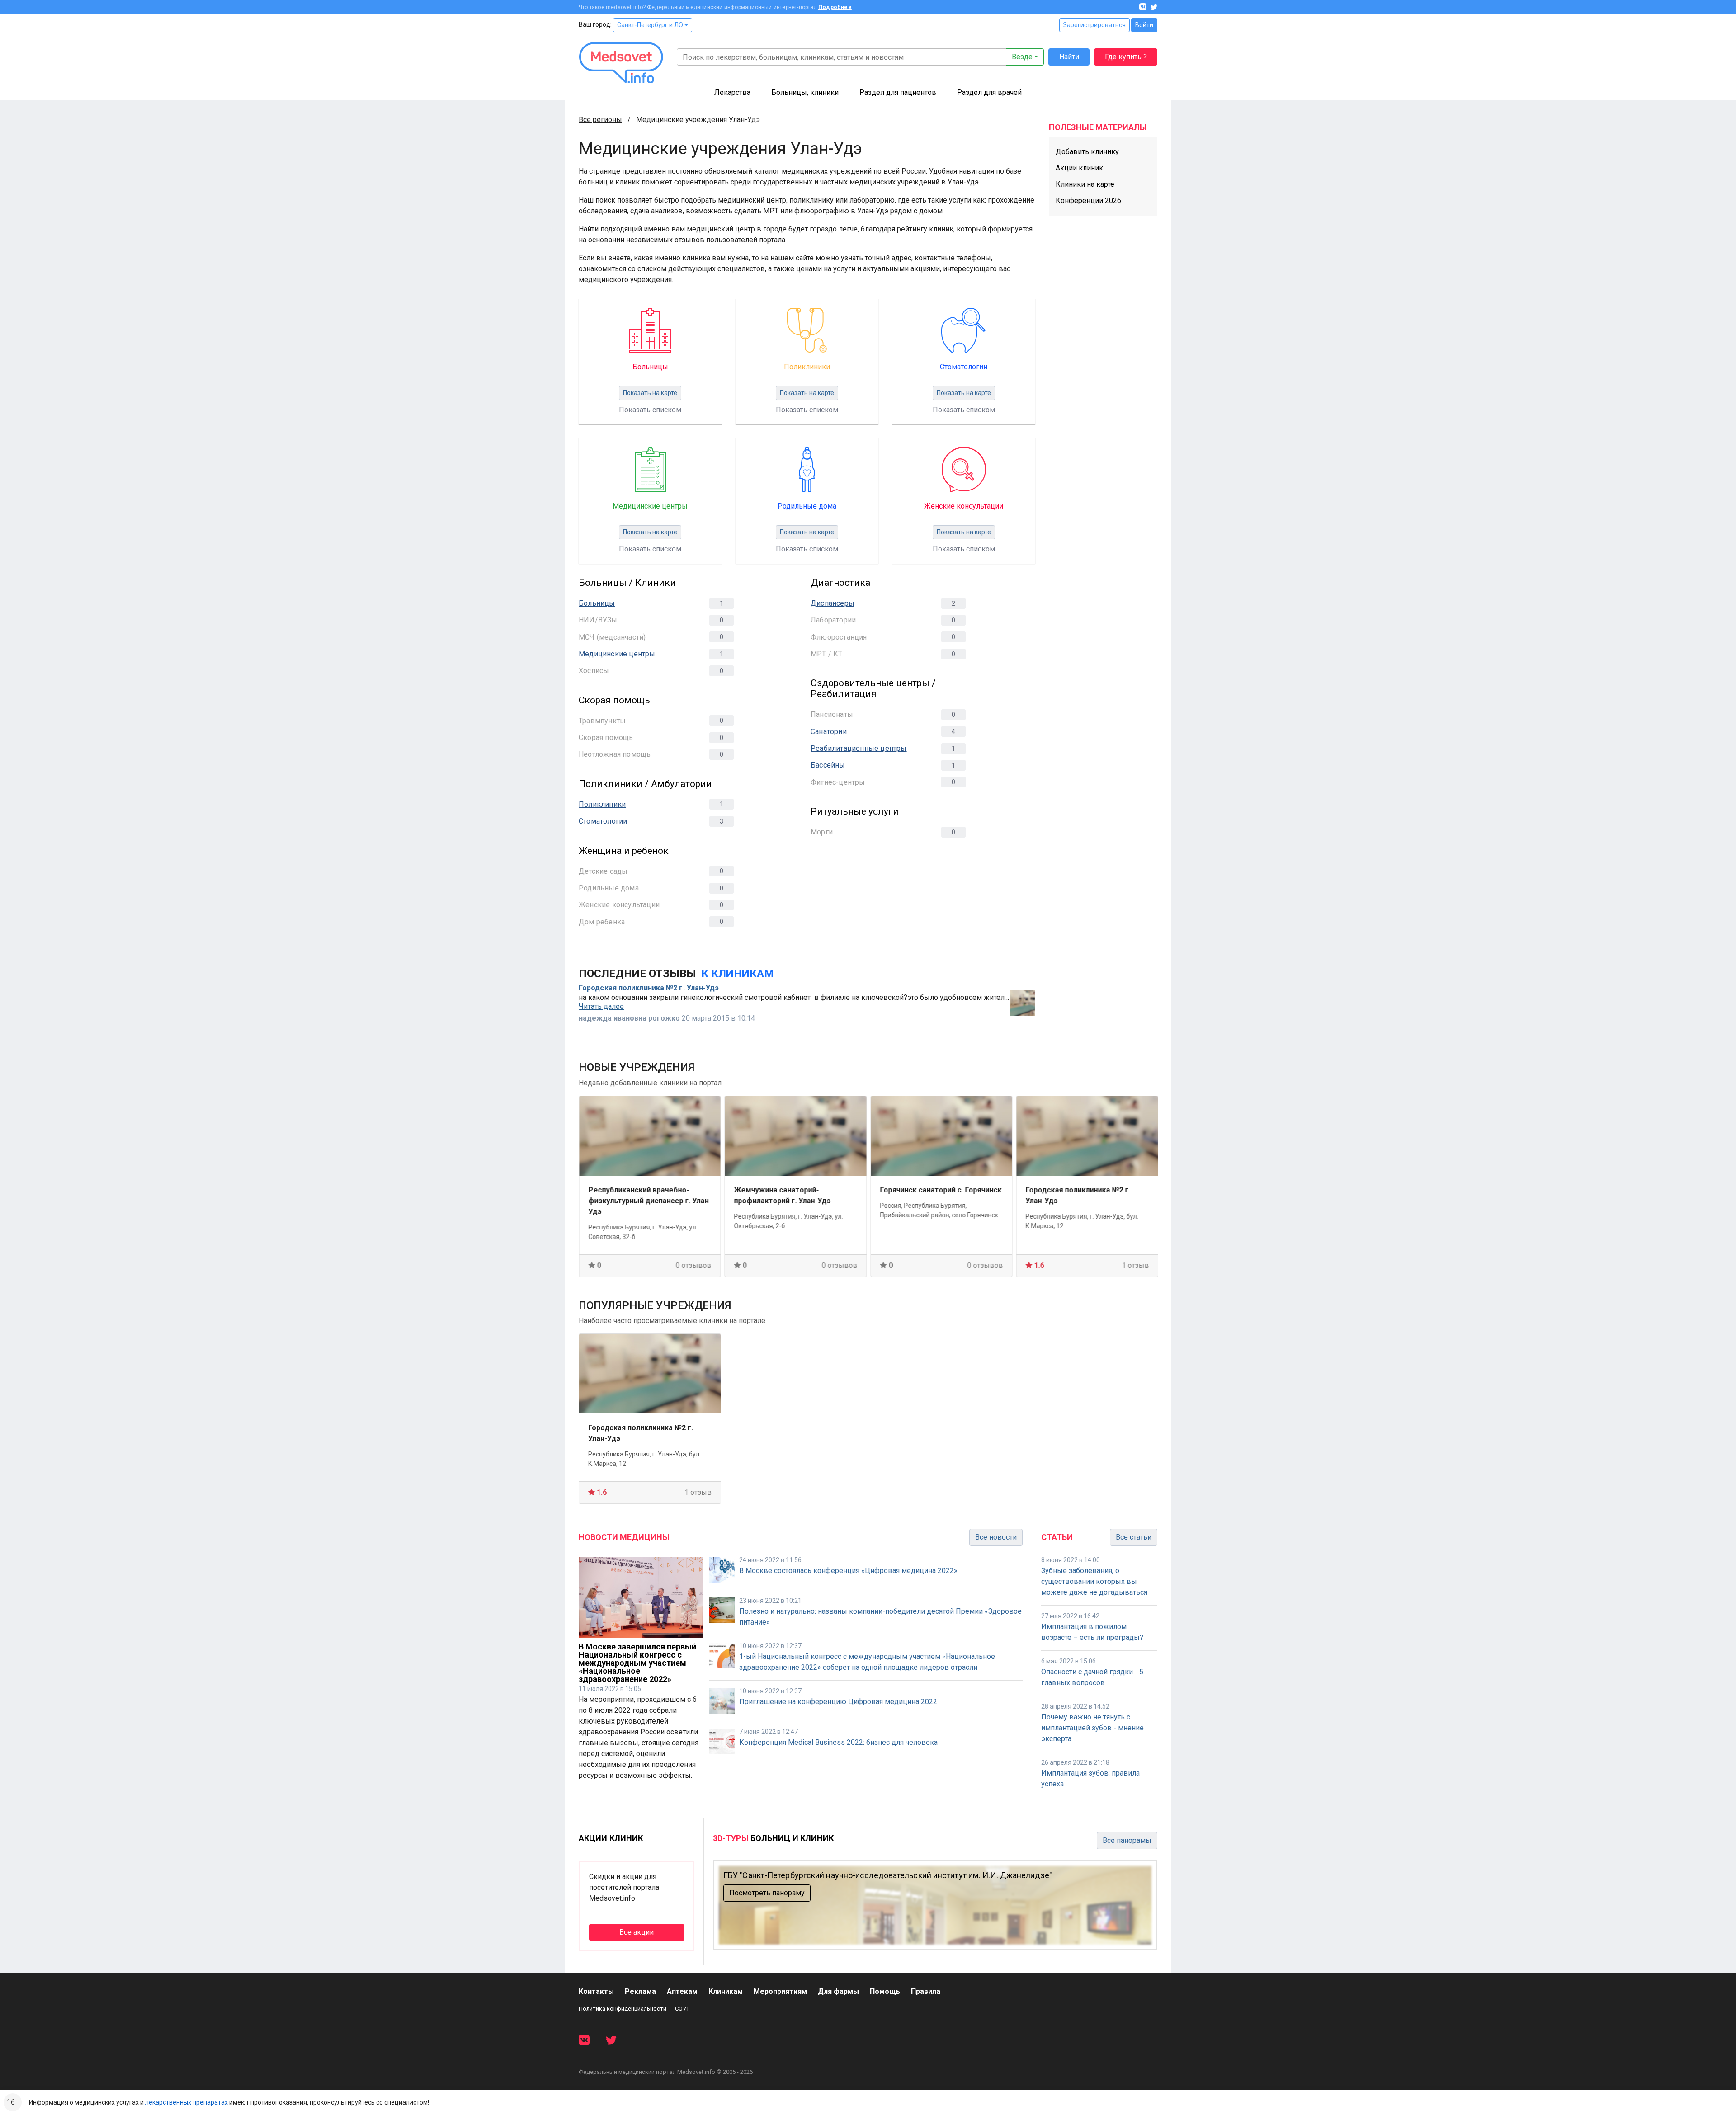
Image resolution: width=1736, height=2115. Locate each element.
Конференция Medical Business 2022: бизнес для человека (838, 1742)
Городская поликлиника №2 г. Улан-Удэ (649, 988)
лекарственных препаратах (186, 2102)
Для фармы (838, 1991)
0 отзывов (694, 1265)
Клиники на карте (1085, 184)
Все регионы (600, 120)
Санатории (829, 732)
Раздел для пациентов (898, 92)
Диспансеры (833, 603)
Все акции (637, 1932)
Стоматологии (603, 821)
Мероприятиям (780, 1991)
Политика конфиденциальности (623, 2009)
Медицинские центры (617, 654)
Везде (1022, 57)
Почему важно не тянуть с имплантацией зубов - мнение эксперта (1092, 1728)
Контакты (596, 1991)
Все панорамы (1127, 1840)
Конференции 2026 (1088, 200)
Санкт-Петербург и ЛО (651, 25)
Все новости (996, 1537)
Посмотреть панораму (767, 1893)
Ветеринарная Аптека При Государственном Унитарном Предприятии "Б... (1078, 1201)
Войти (1144, 25)
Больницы (597, 603)
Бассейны (828, 765)
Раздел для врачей (989, 92)
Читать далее (601, 1007)
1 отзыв (990, 1265)
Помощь (885, 1991)
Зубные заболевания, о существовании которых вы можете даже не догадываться (1094, 1581)
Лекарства (732, 92)
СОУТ (682, 2009)
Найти (1069, 57)
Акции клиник (1079, 168)
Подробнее (835, 7)
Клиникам (726, 1991)
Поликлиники (602, 804)
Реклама (640, 1991)
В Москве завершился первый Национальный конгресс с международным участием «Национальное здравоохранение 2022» (637, 1663)
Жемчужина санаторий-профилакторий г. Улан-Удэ (637, 1195)
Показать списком (650, 410)
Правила (926, 1991)
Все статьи (1134, 1537)
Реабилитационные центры (859, 748)
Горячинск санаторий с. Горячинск (795, 1190)
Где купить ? (1126, 57)
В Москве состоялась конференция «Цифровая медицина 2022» (848, 1571)
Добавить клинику (1087, 152)
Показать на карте (650, 393)
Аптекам (682, 1991)
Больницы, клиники (805, 92)
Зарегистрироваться (1094, 25)
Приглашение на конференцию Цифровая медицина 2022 (838, 1702)
